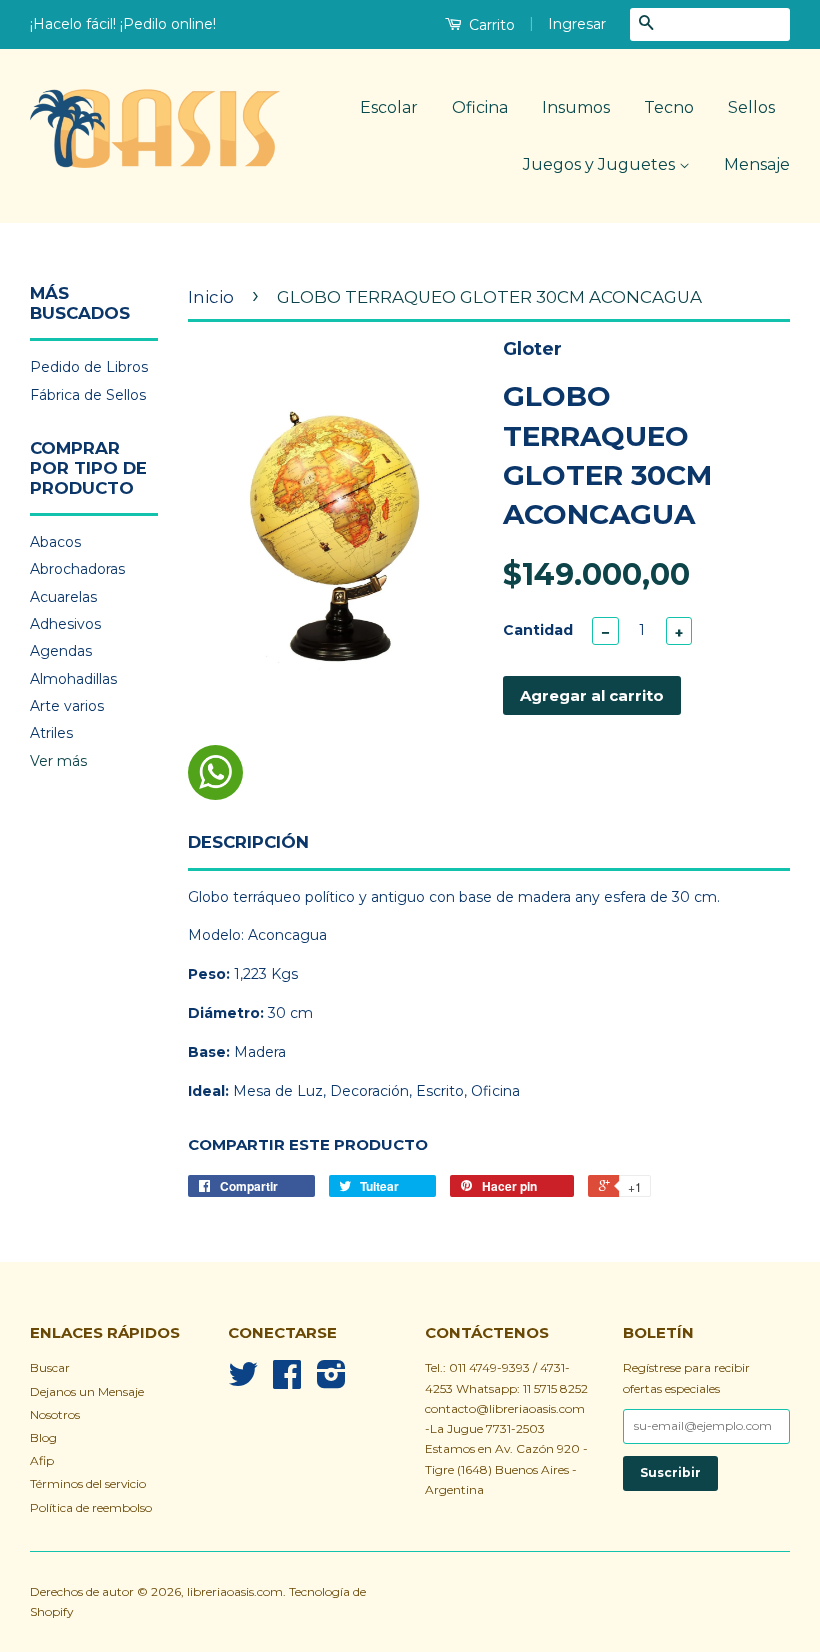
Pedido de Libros (89, 367)
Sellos (751, 107)
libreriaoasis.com (235, 1591)
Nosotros (55, 1414)
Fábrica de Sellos (88, 395)
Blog (43, 1437)
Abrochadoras (77, 569)
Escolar (389, 107)
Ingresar (577, 24)
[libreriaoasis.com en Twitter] (243, 1381)
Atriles (51, 733)
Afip (42, 1460)
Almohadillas (73, 679)
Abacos (55, 542)
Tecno (669, 107)
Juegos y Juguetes (601, 164)
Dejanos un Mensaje (87, 1391)
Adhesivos (65, 624)
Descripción (248, 842)
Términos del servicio (88, 1483)
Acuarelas (63, 597)
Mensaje (757, 164)
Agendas (61, 651)
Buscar (50, 1367)
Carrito (490, 25)
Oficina (480, 107)
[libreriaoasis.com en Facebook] (287, 1381)
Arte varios (67, 706)
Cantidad (538, 630)
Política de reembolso (91, 1507)
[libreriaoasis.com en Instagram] (331, 1381)
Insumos (576, 107)
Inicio (211, 297)
